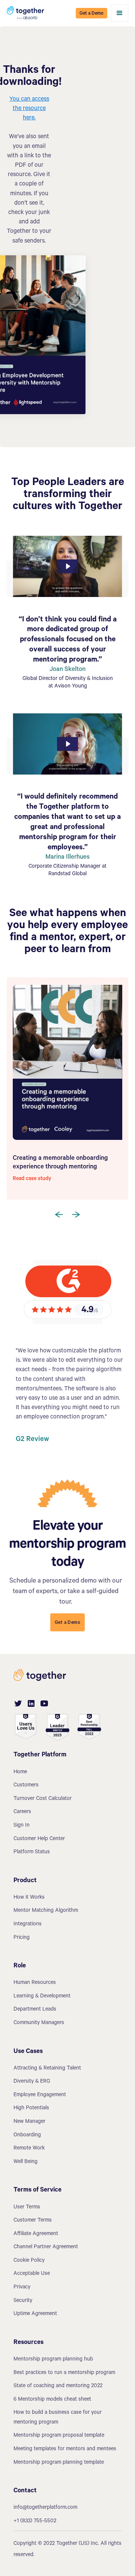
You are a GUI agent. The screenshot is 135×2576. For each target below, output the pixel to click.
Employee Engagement (40, 2095)
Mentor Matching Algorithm (46, 1911)
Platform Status (32, 1852)
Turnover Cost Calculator (43, 1799)
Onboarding (27, 2136)
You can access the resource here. (29, 109)
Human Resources (35, 1983)
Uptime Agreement (35, 2314)
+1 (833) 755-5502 (35, 2522)
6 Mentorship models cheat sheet (52, 2400)
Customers (26, 1786)
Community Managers (39, 2023)
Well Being (25, 2162)
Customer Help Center (39, 1839)
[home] (25, 13)
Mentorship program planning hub (53, 2360)
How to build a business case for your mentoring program (58, 2418)
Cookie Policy (29, 2261)
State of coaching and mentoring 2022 (58, 2386)
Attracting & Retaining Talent (47, 2069)
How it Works (29, 1898)
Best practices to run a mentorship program (64, 2373)
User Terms (27, 2208)
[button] (120, 13)
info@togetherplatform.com (45, 2508)
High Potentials (31, 2109)
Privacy (22, 2288)
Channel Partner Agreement (46, 2247)
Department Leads (35, 2010)
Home (20, 1773)
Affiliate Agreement (36, 2234)
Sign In (22, 1826)
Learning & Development (42, 1997)
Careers (22, 1812)
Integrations (28, 1925)
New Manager (29, 2122)
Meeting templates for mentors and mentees (65, 2449)
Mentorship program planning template (59, 2463)
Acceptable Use (32, 2274)
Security (23, 2301)
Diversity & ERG (32, 2082)
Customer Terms (33, 2221)
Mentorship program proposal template (59, 2436)
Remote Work (29, 2149)
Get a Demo (91, 14)
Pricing (22, 1938)
